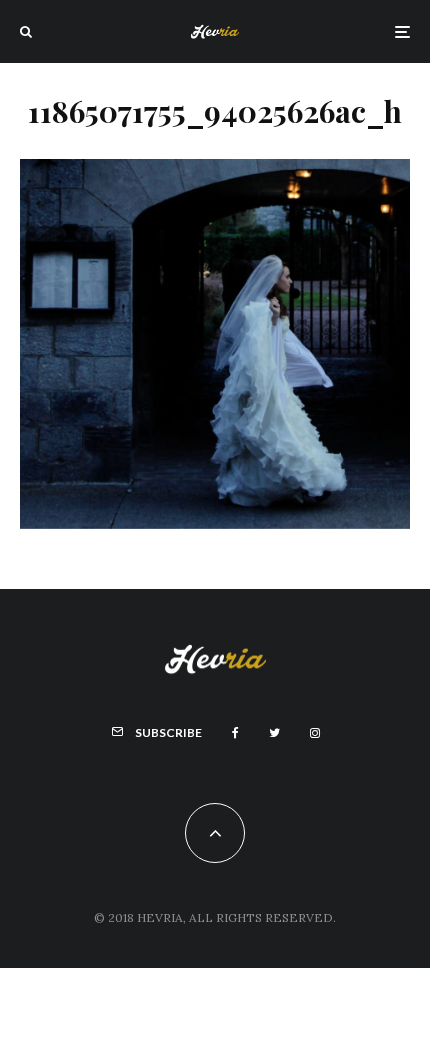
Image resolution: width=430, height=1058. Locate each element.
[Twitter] (274, 733)
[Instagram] (315, 733)
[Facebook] (235, 733)
